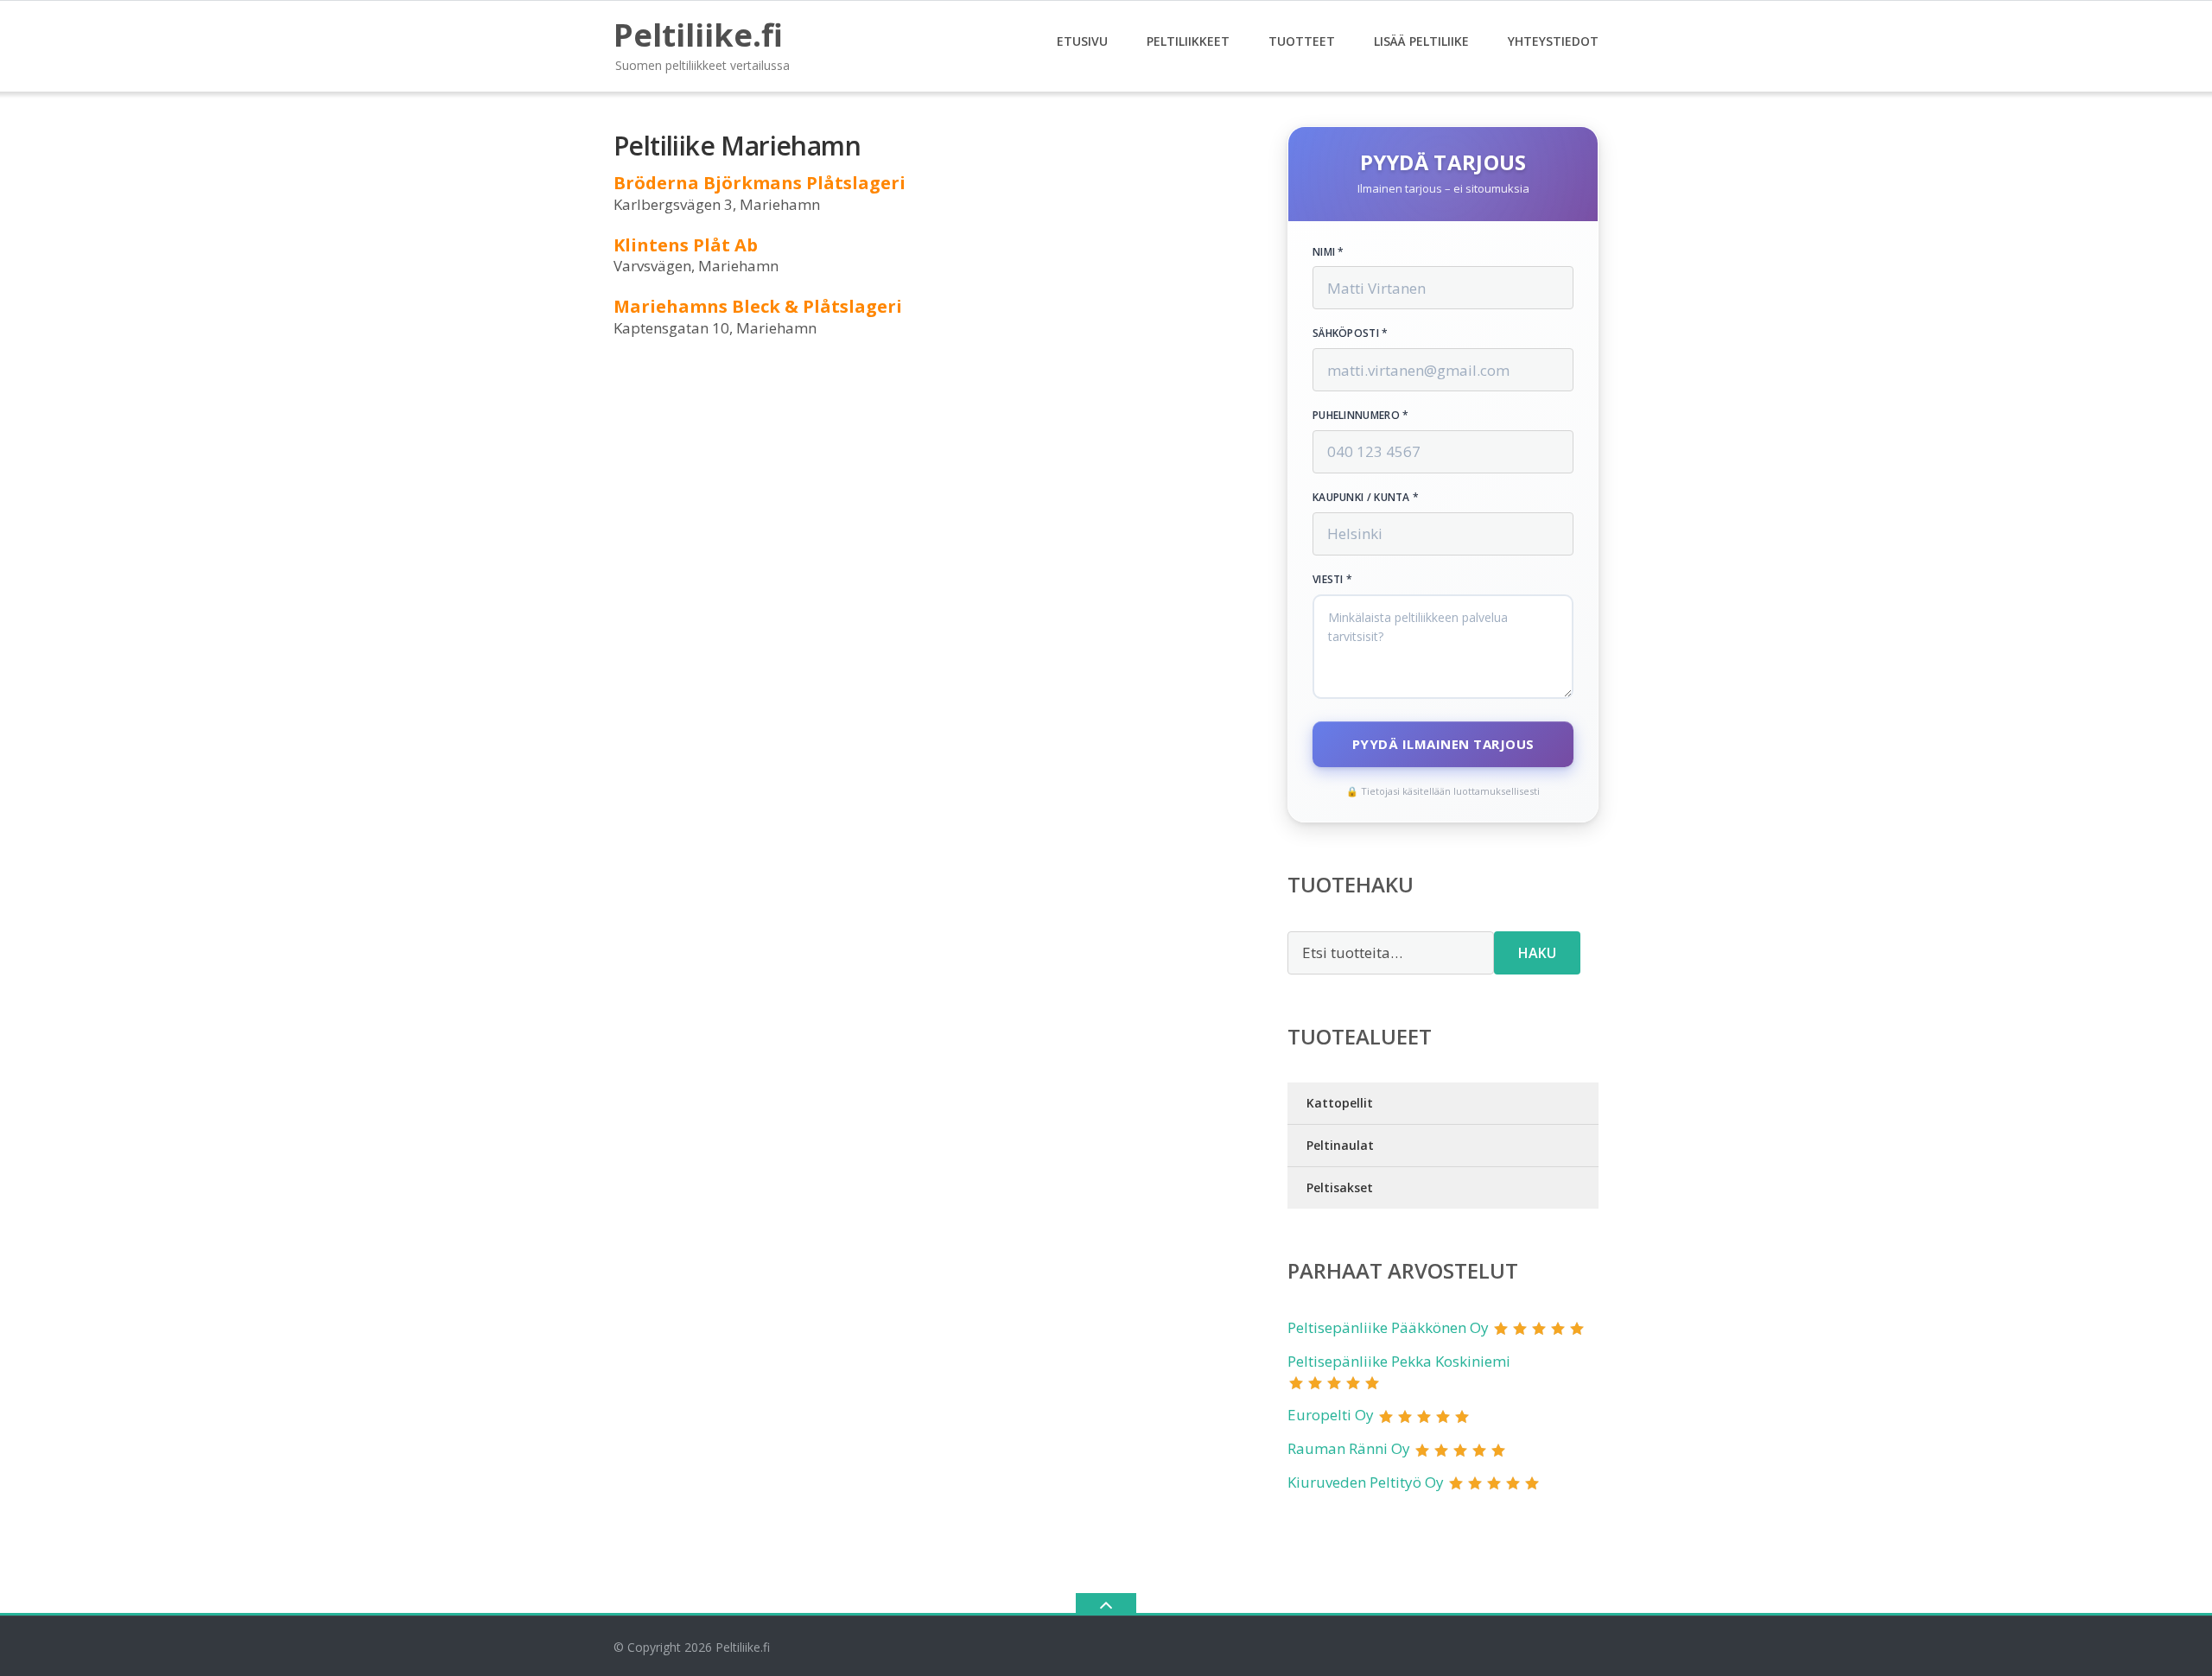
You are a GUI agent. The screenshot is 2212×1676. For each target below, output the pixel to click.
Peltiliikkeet (1188, 41)
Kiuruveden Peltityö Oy (1366, 1482)
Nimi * (1328, 252)
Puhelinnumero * (1361, 416)
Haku (1537, 953)
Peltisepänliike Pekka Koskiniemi (1399, 1361)
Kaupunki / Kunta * (1366, 498)
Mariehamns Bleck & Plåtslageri (758, 306)
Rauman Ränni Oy (1349, 1448)
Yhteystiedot (1553, 41)
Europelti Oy (1331, 1415)
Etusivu (1082, 41)
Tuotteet (1302, 41)
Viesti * (1332, 580)
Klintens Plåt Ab (686, 245)
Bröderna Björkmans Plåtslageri (760, 183)
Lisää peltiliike (1421, 41)
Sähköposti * (1351, 333)
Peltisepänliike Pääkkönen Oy (1388, 1327)
